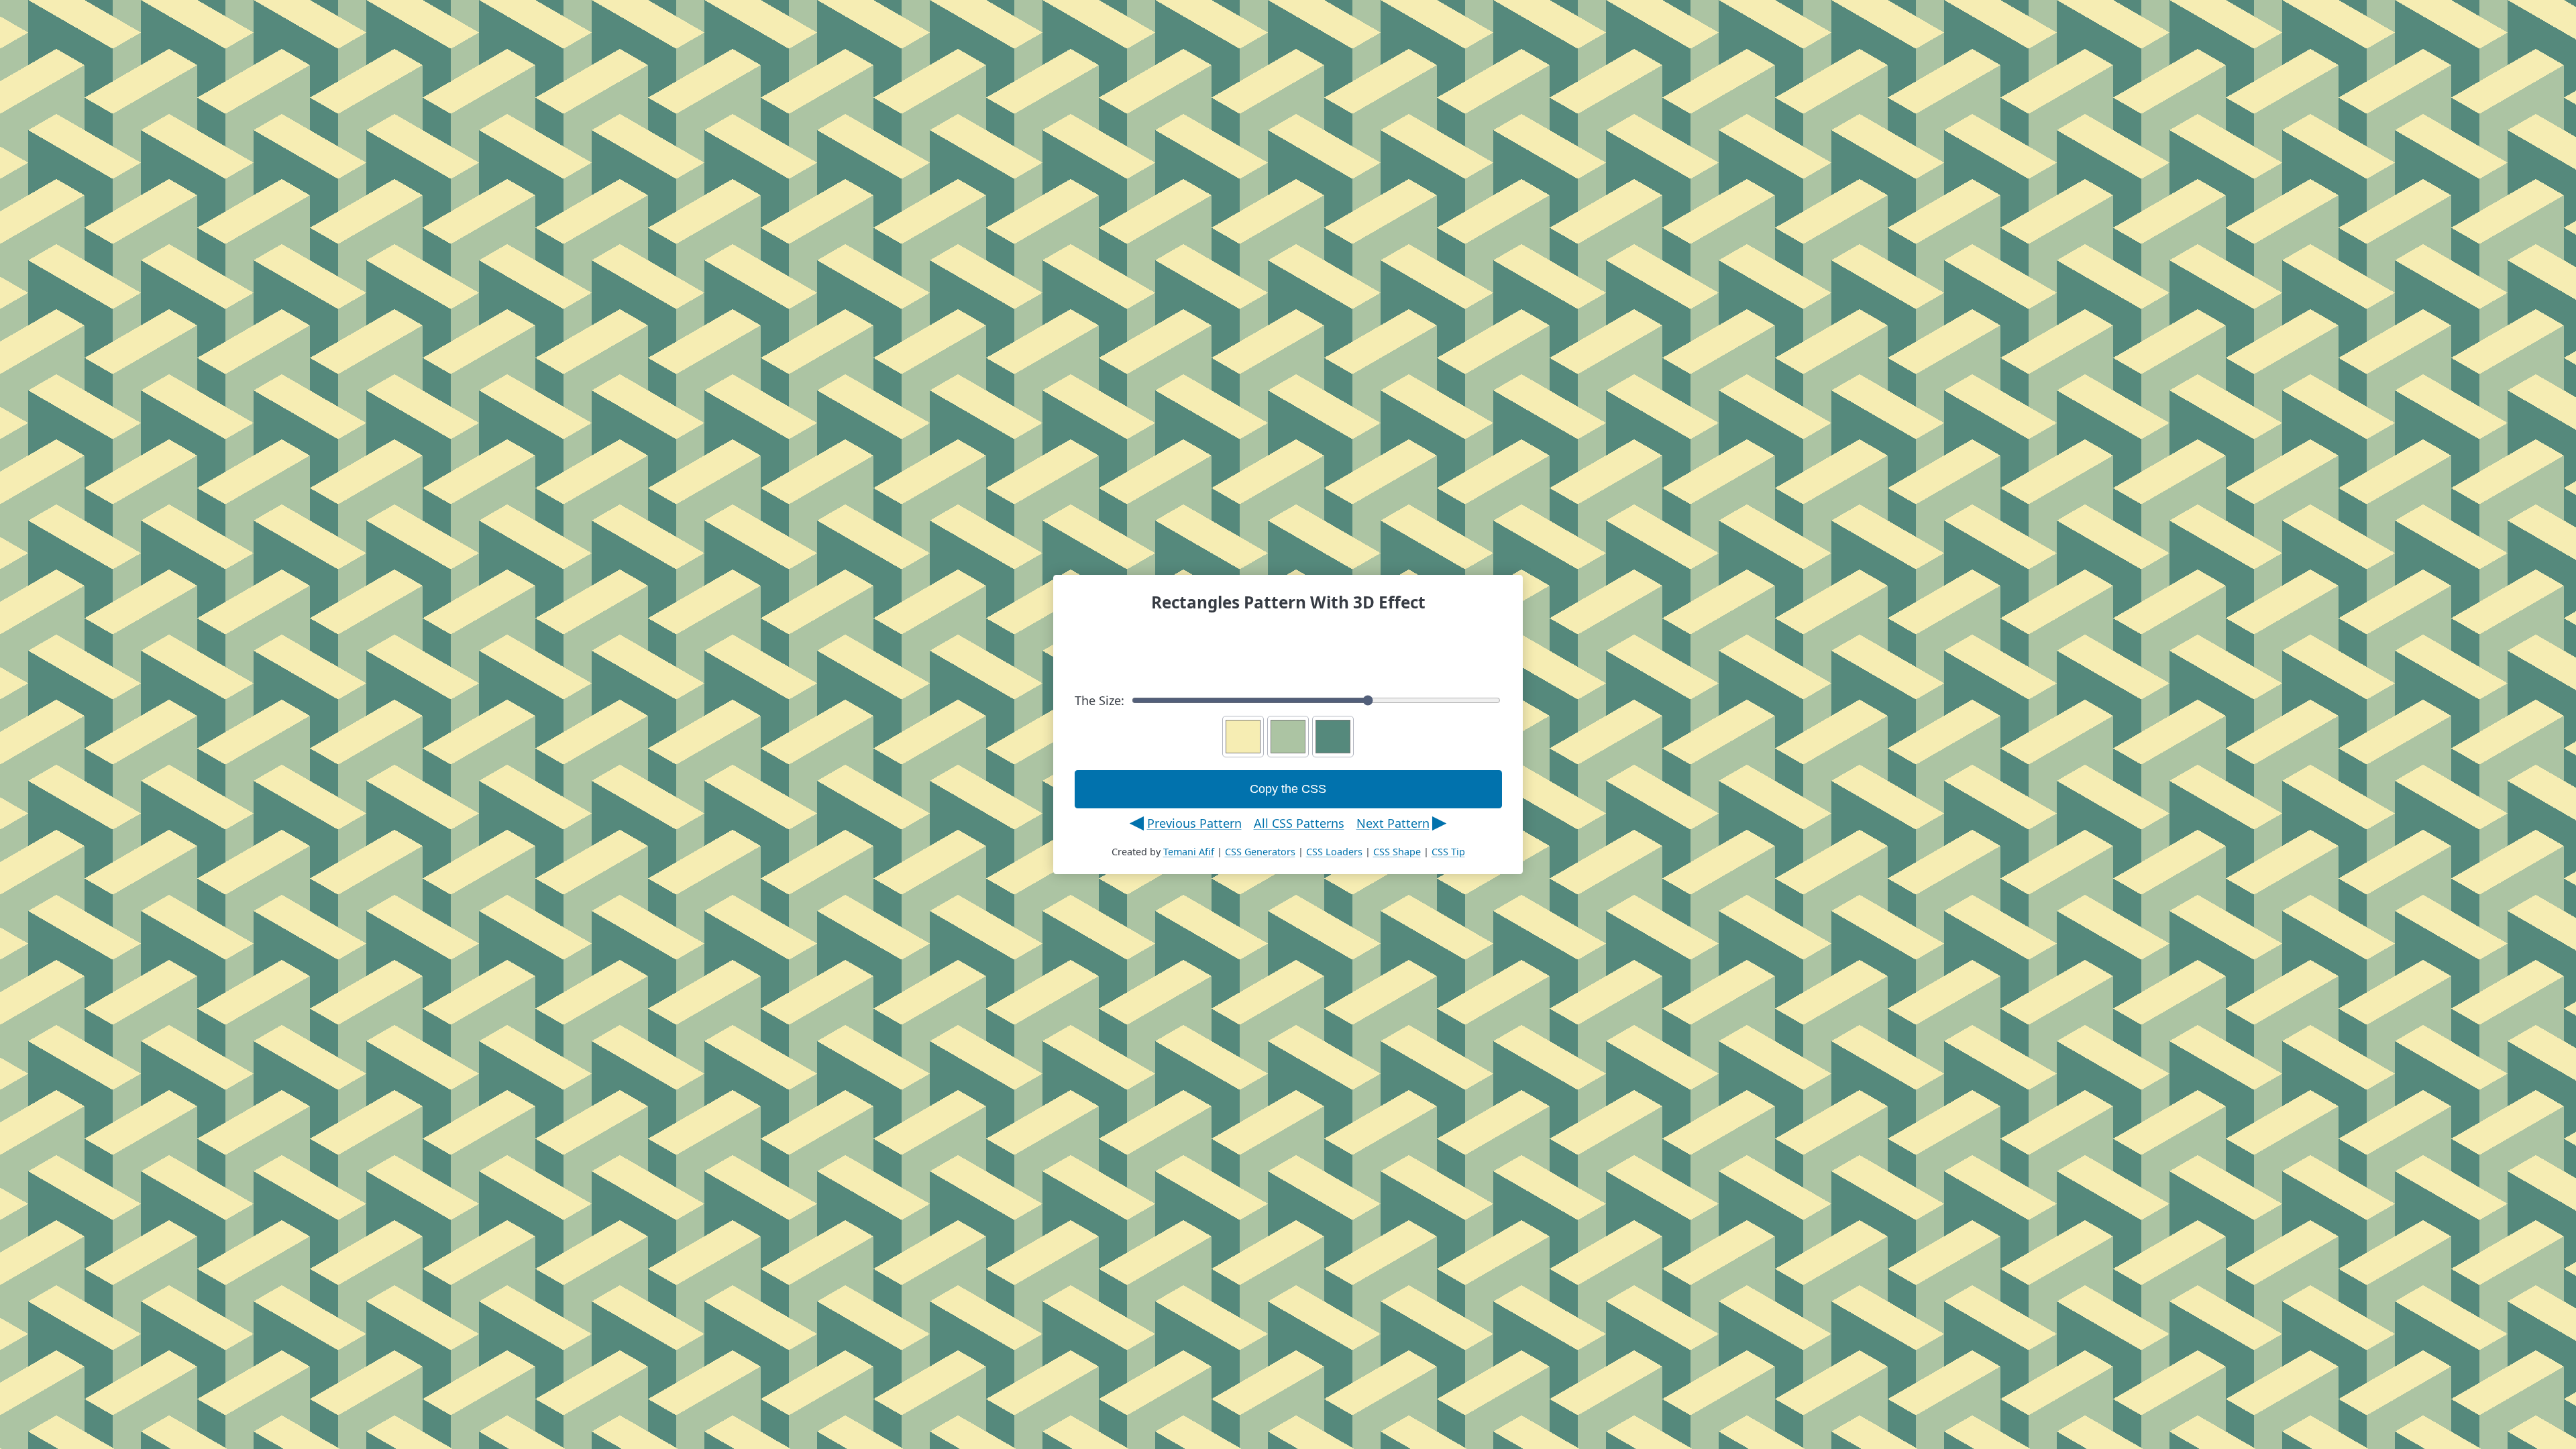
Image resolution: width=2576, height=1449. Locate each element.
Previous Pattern (1194, 823)
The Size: (1099, 700)
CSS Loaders (1334, 852)
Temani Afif (1189, 852)
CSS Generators (1260, 852)
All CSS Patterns (1299, 823)
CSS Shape (1397, 852)
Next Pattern (1393, 823)
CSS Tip (1448, 852)
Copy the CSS (1288, 789)
